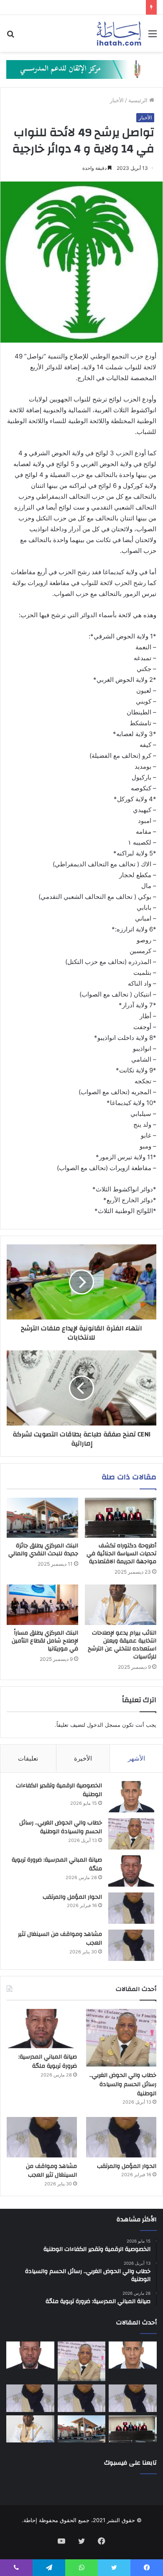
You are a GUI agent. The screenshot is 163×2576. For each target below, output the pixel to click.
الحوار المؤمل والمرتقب (72, 1897)
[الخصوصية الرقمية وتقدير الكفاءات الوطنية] (131, 1797)
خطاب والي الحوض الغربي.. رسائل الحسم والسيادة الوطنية (61, 1827)
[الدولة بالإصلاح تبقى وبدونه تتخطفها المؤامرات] (30, 2398)
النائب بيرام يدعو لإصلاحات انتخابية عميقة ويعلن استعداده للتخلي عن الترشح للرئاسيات (122, 1645)
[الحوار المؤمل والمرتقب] (131, 1908)
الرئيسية (139, 100)
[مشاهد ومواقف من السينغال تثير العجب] (131, 1945)
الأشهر (136, 1758)
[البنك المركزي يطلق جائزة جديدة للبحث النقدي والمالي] (42, 1518)
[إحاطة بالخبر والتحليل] (81, 69)
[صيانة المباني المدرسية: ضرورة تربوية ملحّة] (131, 1871)
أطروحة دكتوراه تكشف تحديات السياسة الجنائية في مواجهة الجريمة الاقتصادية (121, 1554)
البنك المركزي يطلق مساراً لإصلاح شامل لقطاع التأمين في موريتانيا (45, 1641)
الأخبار (117, 100)
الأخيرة (83, 1758)
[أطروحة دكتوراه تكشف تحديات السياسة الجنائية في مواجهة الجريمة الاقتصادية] (121, 1518)
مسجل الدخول (104, 1725)
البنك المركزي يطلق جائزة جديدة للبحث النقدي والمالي (43, 1550)
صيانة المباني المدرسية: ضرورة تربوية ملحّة (57, 1865)
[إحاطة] (119, 33)
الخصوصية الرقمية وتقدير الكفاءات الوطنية (59, 1790)
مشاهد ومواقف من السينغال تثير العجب (60, 1939)
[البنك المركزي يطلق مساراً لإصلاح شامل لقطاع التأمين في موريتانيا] (42, 1605)
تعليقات (28, 1758)
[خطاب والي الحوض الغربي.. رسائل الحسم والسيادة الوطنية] (131, 1834)
